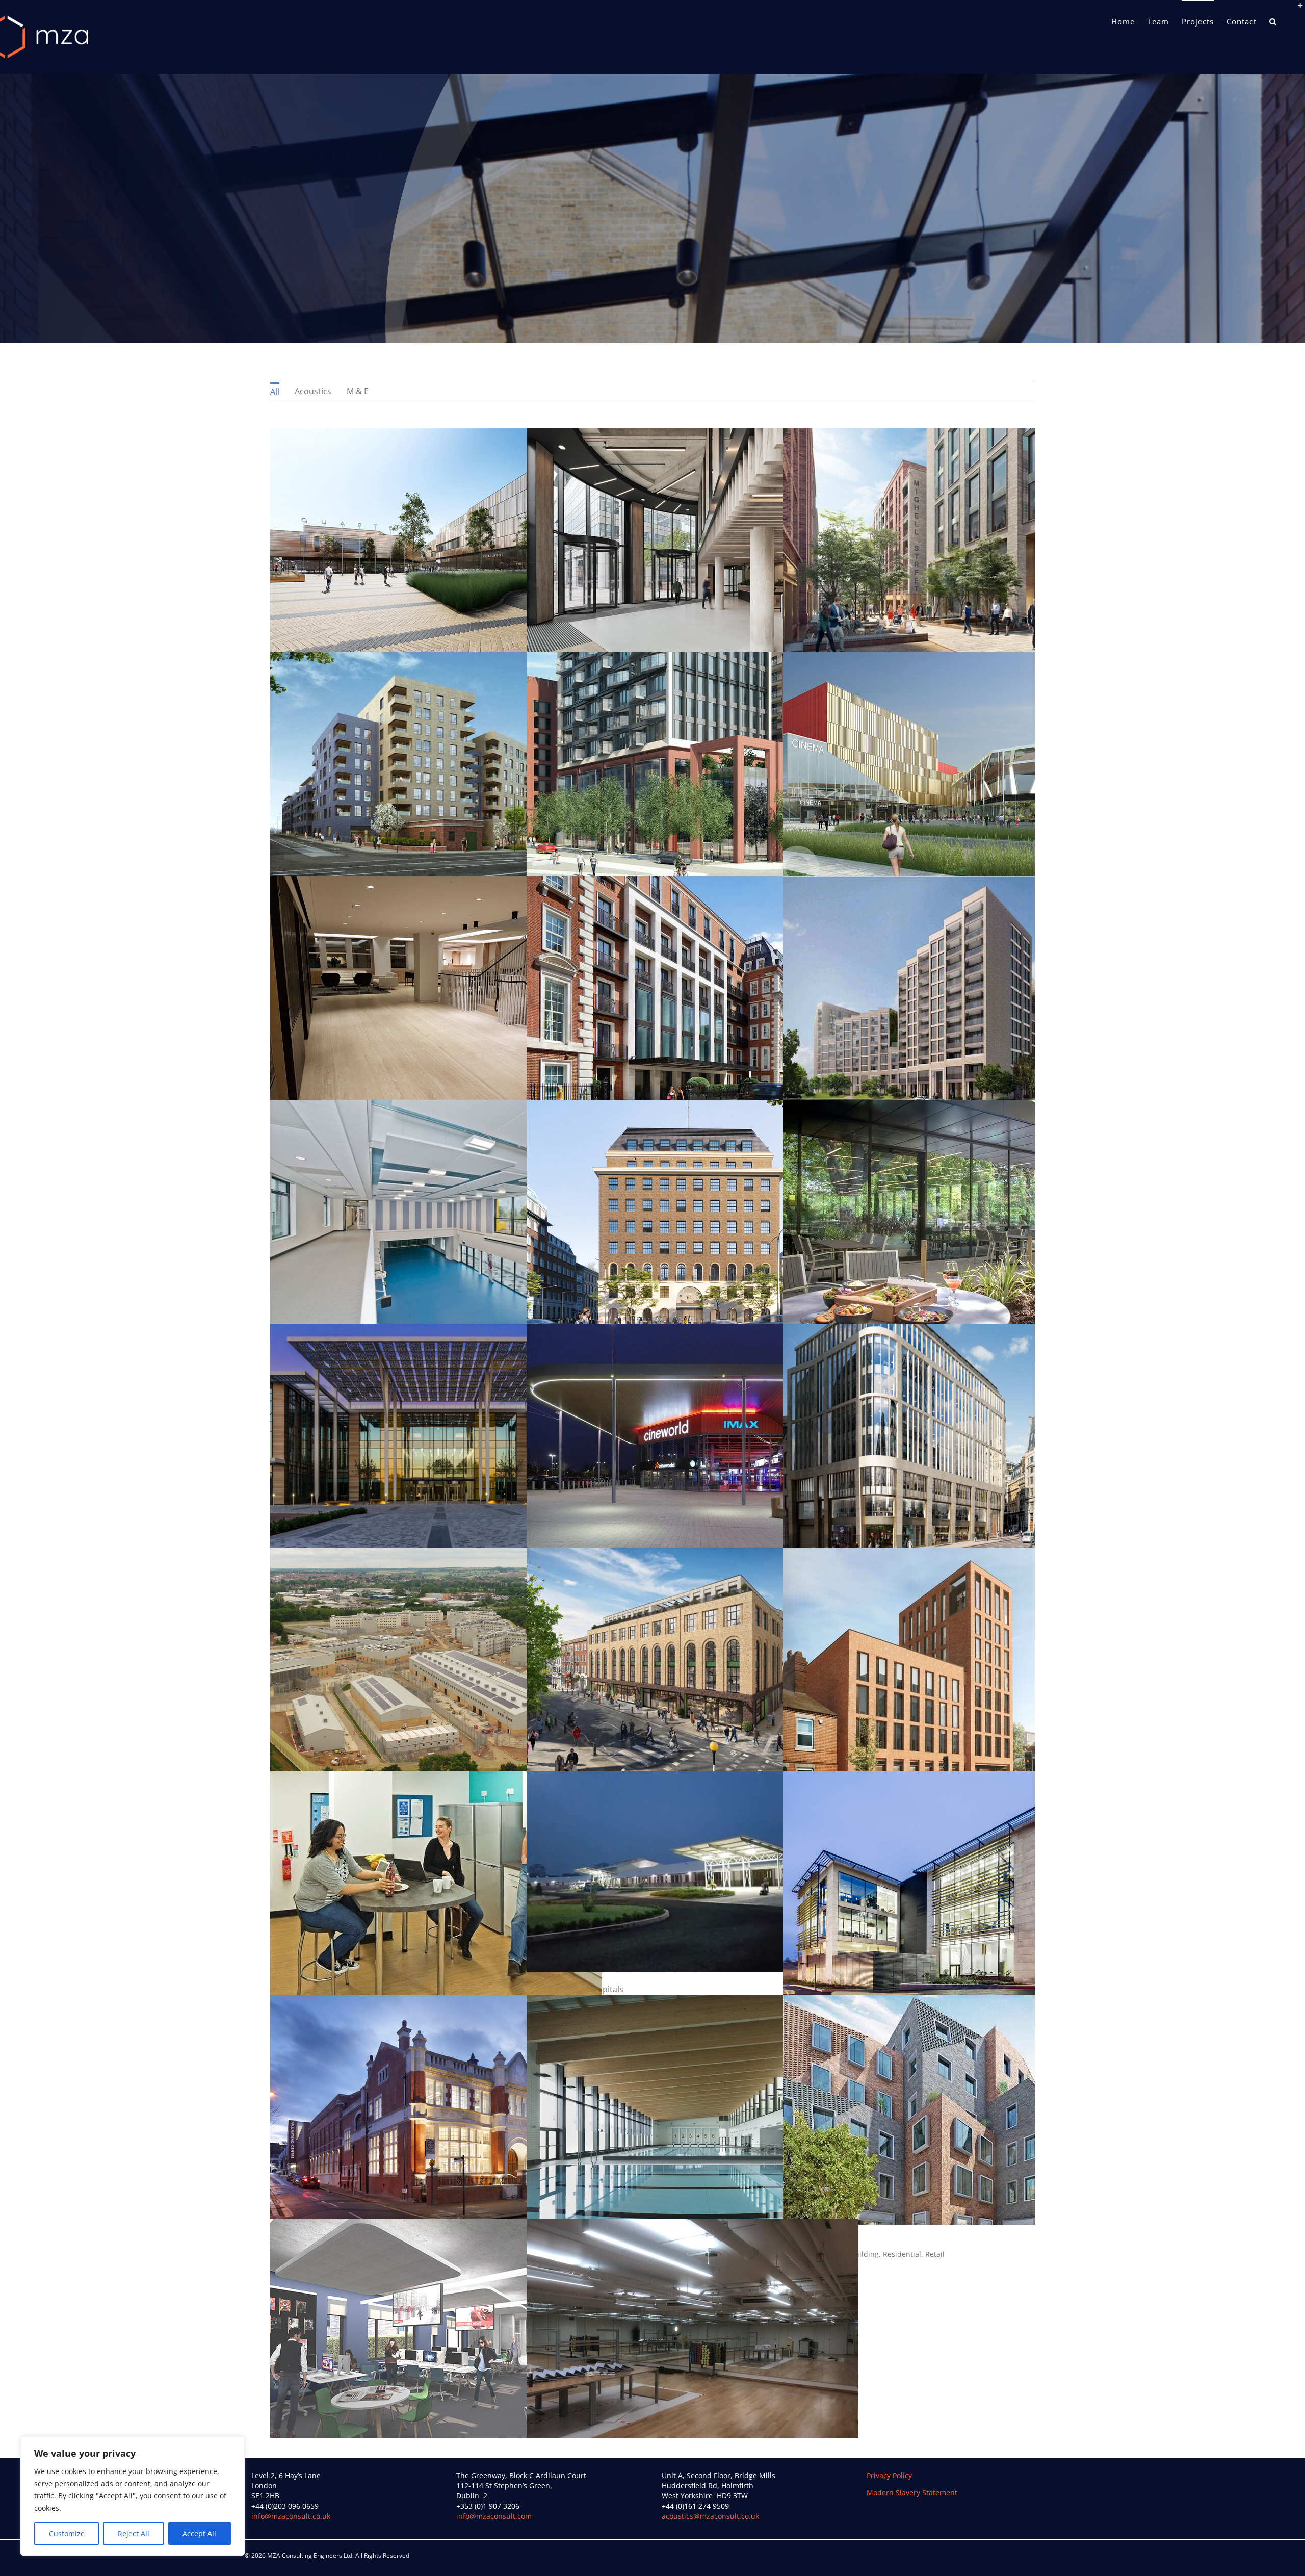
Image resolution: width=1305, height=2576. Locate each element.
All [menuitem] (275, 392)
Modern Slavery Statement (912, 2493)
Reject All (134, 2533)
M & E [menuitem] (358, 391)
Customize (67, 2533)
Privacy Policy (889, 2475)
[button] (1273, 21)
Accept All (199, 2533)
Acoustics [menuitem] (313, 391)
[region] (133, 2496)
